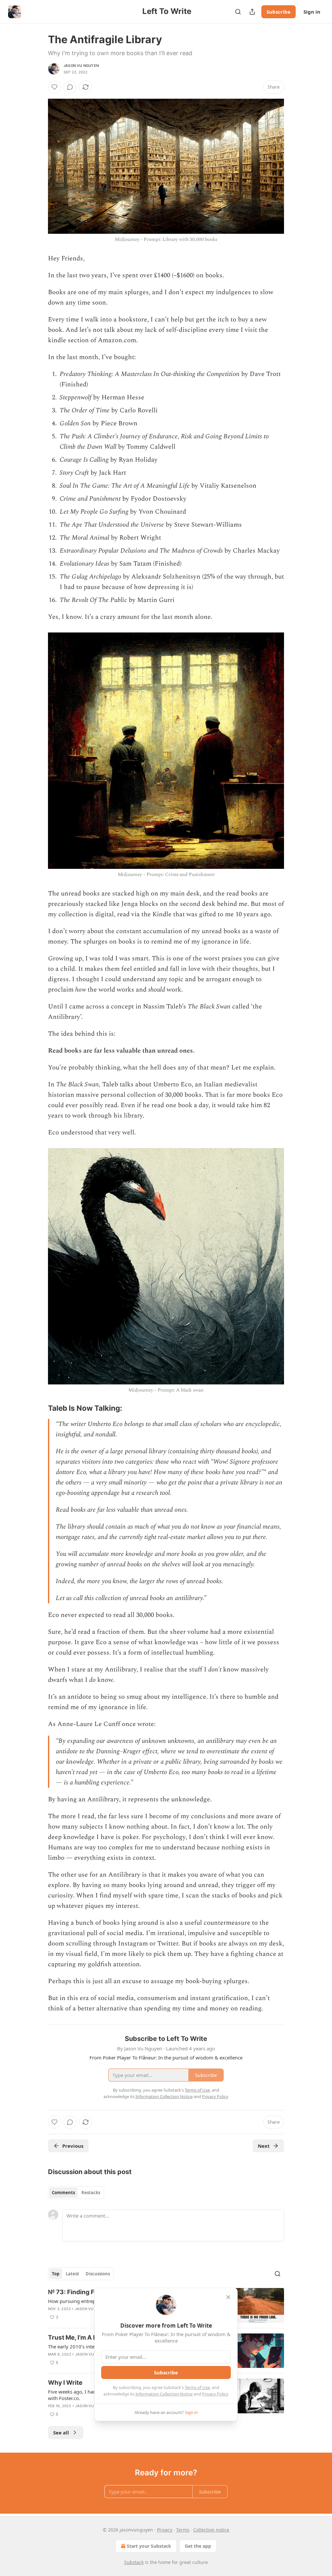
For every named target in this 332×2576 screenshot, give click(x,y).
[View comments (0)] (70, 87)
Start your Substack (149, 2546)
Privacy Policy (215, 2394)
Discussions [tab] (98, 2274)
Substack (134, 2562)
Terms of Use (197, 2387)
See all (61, 2432)
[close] (228, 2297)
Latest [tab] (72, 2274)
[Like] (54, 87)
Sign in (312, 12)
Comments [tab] (63, 2193)
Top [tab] (56, 2274)
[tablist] (76, 2193)
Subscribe (279, 12)
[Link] (39, 1408)
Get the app (198, 2546)
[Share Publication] (252, 12)
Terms (183, 2530)
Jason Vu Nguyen (81, 66)
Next (264, 2146)
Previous (73, 2146)
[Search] (238, 12)
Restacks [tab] (91, 2193)
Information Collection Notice (164, 2394)
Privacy (165, 2530)
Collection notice (211, 2530)
